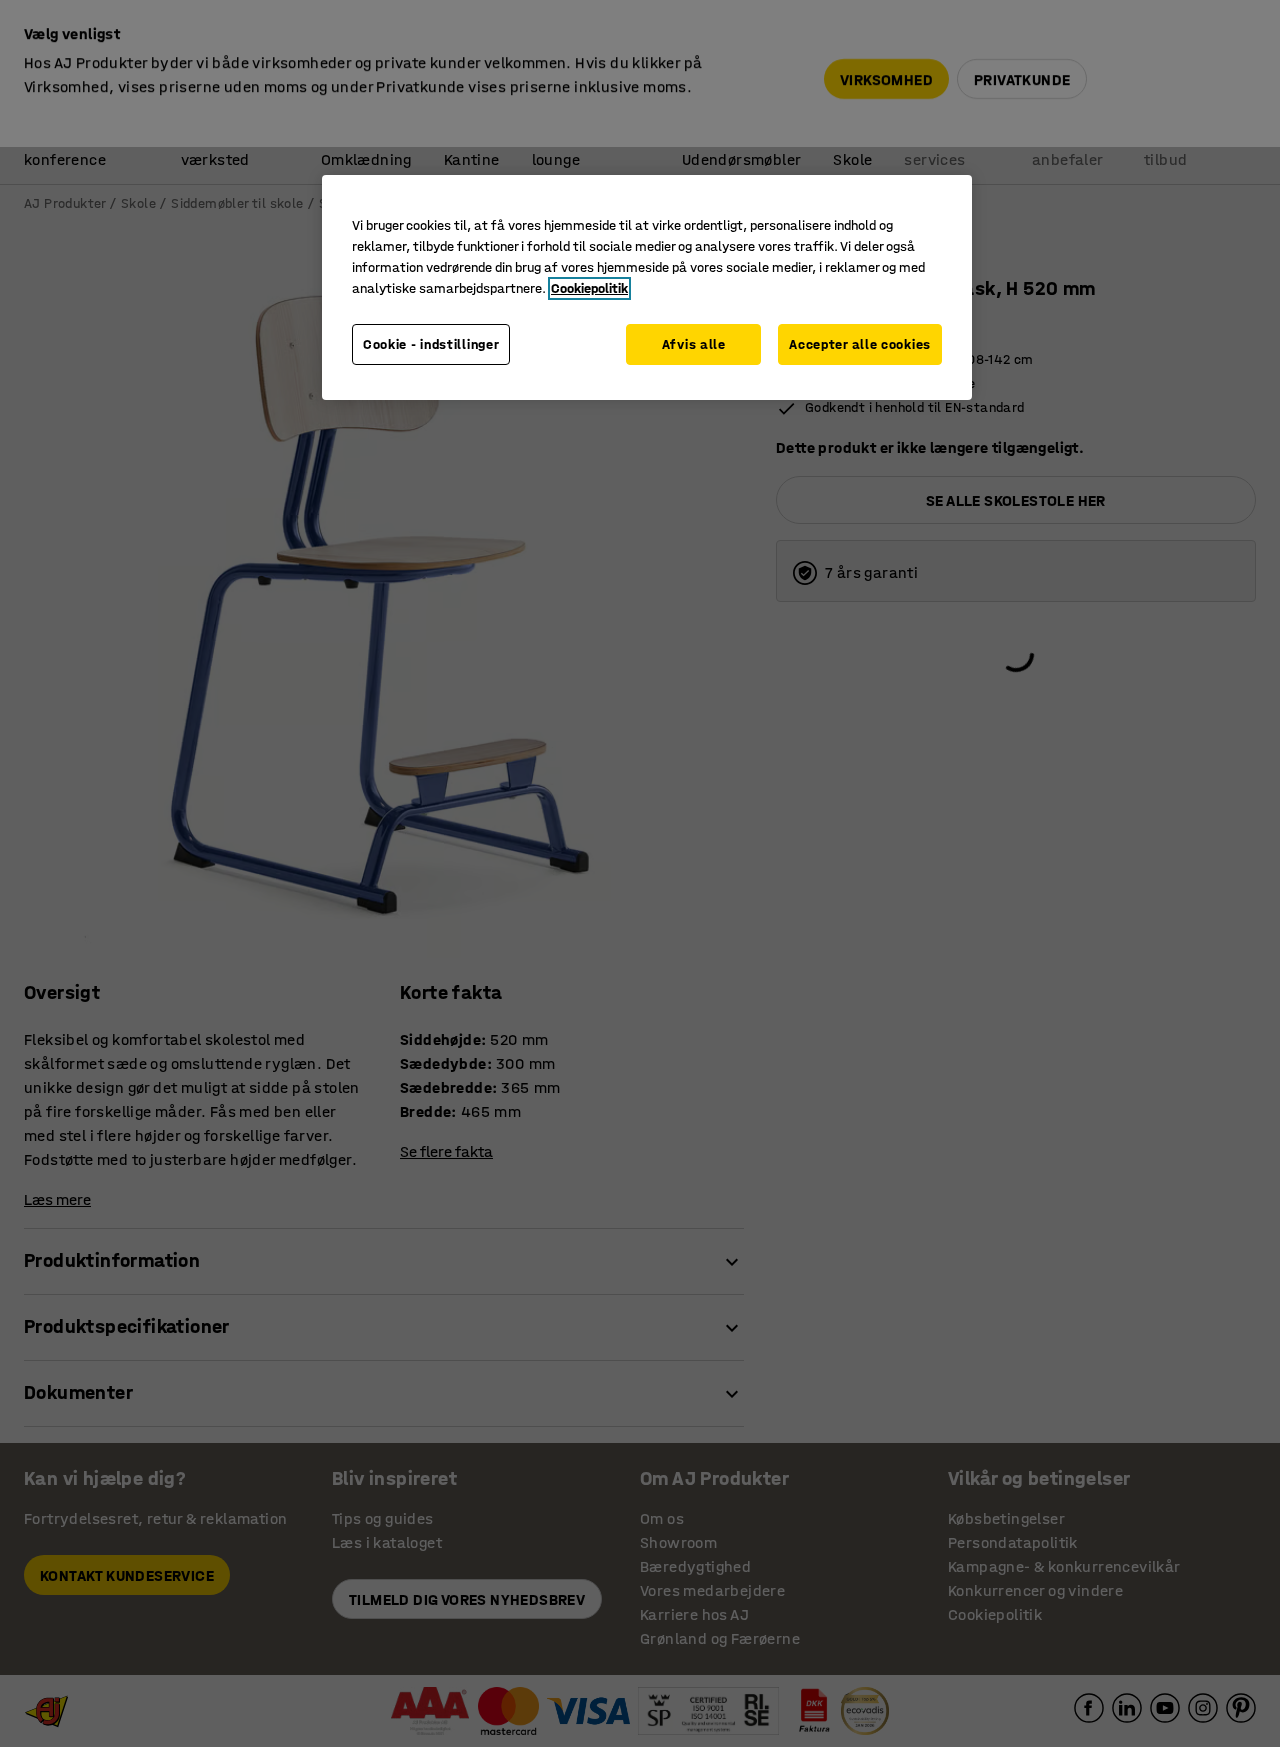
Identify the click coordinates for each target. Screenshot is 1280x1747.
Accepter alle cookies (860, 344)
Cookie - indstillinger (431, 344)
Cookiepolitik (589, 288)
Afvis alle (694, 344)
